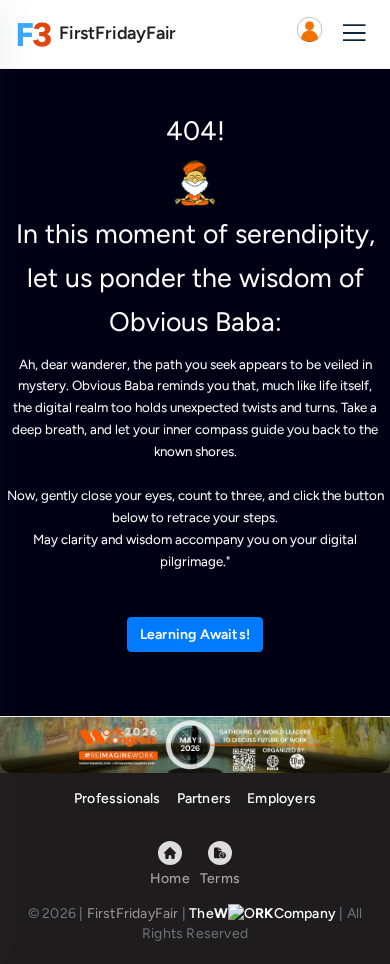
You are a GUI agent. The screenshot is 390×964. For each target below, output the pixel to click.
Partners (204, 798)
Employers (281, 798)
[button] (309, 34)
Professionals (117, 798)
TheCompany (262, 913)
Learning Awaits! (195, 634)
